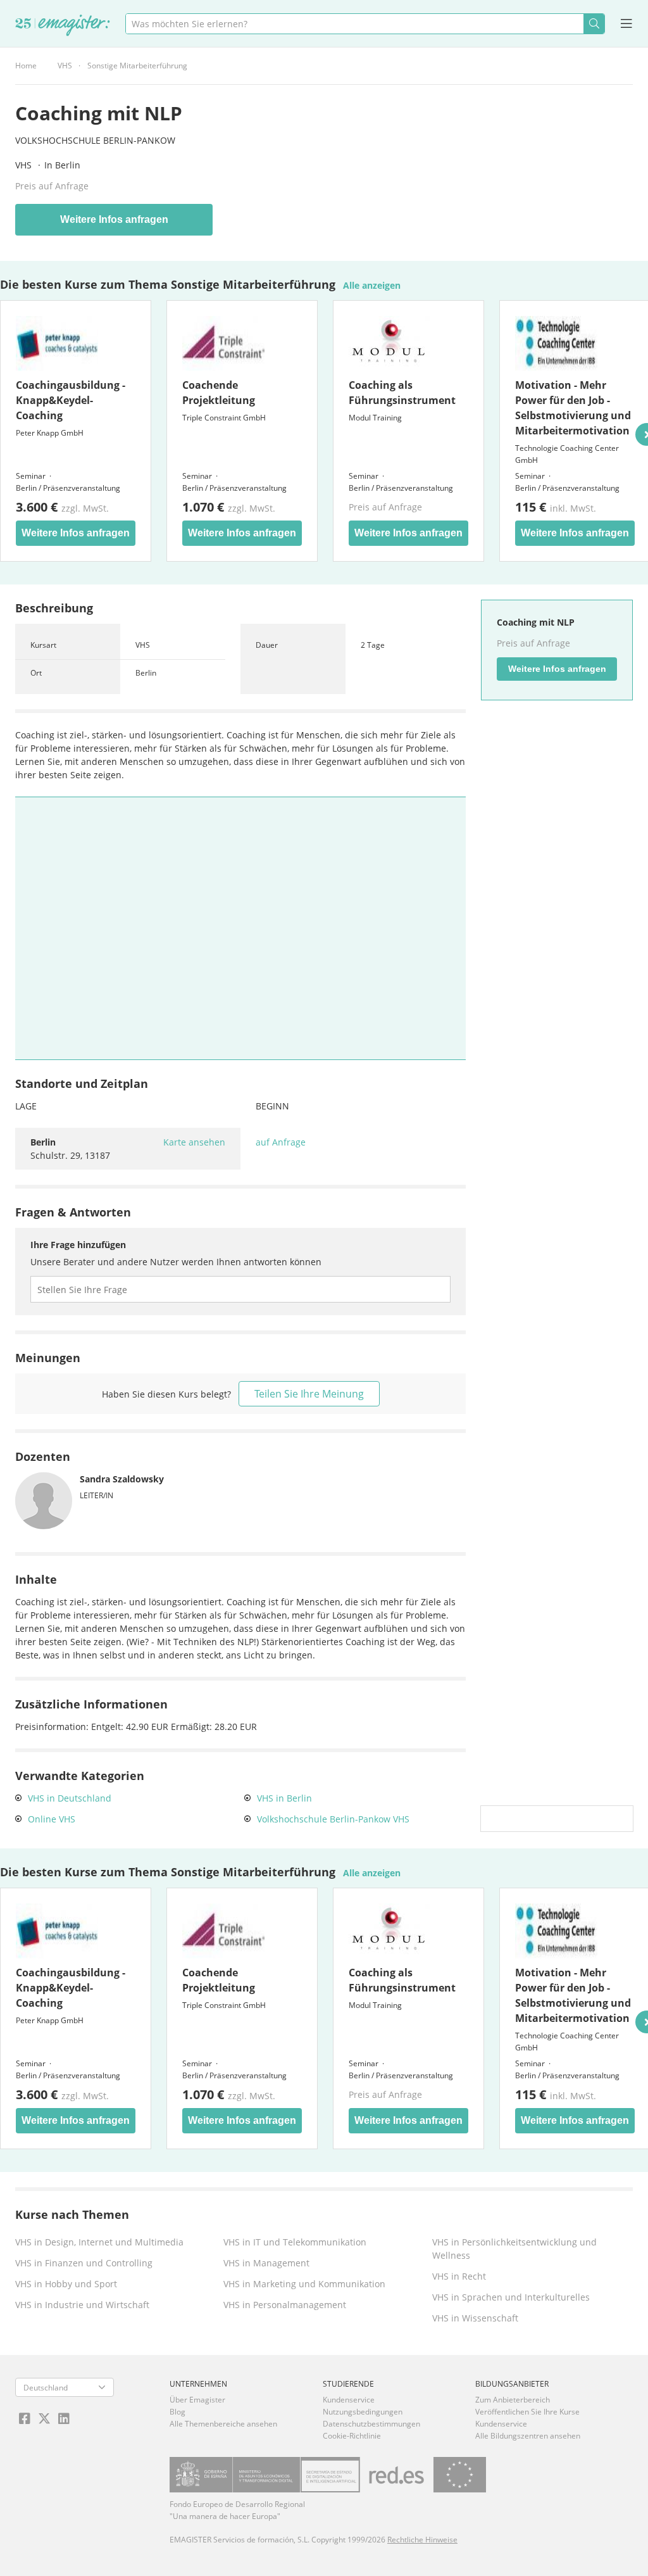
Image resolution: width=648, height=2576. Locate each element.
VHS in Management (266, 2263)
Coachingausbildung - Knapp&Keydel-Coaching (71, 400)
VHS (65, 66)
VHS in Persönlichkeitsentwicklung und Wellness (514, 2249)
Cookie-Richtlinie (352, 2436)
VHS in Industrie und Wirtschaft (82, 2305)
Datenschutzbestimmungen (371, 2424)
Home (26, 66)
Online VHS (52, 1819)
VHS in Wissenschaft (475, 2318)
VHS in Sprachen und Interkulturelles (511, 2297)
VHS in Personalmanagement (285, 2305)
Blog (178, 2412)
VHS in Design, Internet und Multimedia (99, 2242)
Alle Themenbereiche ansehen (223, 2424)
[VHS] (63, 26)
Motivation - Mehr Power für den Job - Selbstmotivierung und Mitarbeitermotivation (573, 408)
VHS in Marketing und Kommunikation (304, 2284)
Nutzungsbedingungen (363, 2412)
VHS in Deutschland (70, 1798)
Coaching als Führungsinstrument (402, 393)
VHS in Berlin (284, 1798)
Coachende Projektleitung (219, 393)
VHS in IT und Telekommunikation (295, 2242)
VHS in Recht (459, 2276)
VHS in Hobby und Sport (66, 2284)
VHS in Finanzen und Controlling (84, 2263)
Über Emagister (197, 2400)
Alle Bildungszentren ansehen (528, 2436)
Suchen (594, 24)
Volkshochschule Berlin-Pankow (95, 140)
